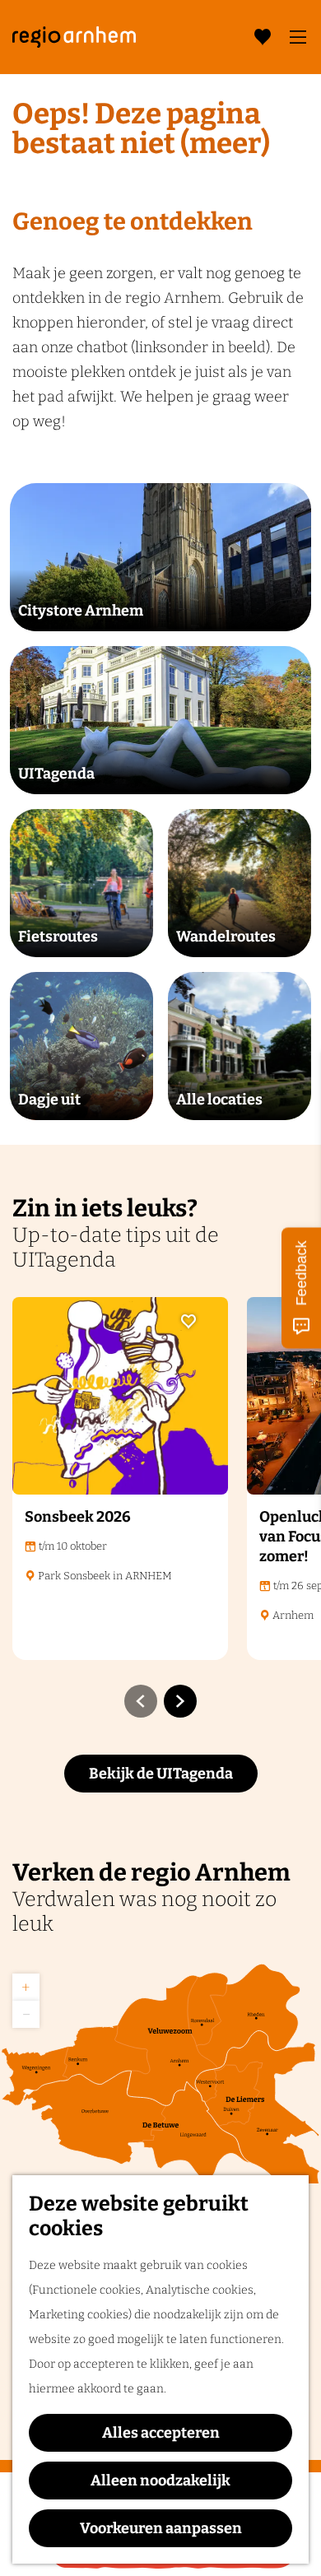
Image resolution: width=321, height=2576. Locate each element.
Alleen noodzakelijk (160, 2481)
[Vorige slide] (141, 1701)
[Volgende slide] (180, 1701)
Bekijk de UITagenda (161, 1774)
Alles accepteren (161, 2433)
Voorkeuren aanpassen (161, 2528)
